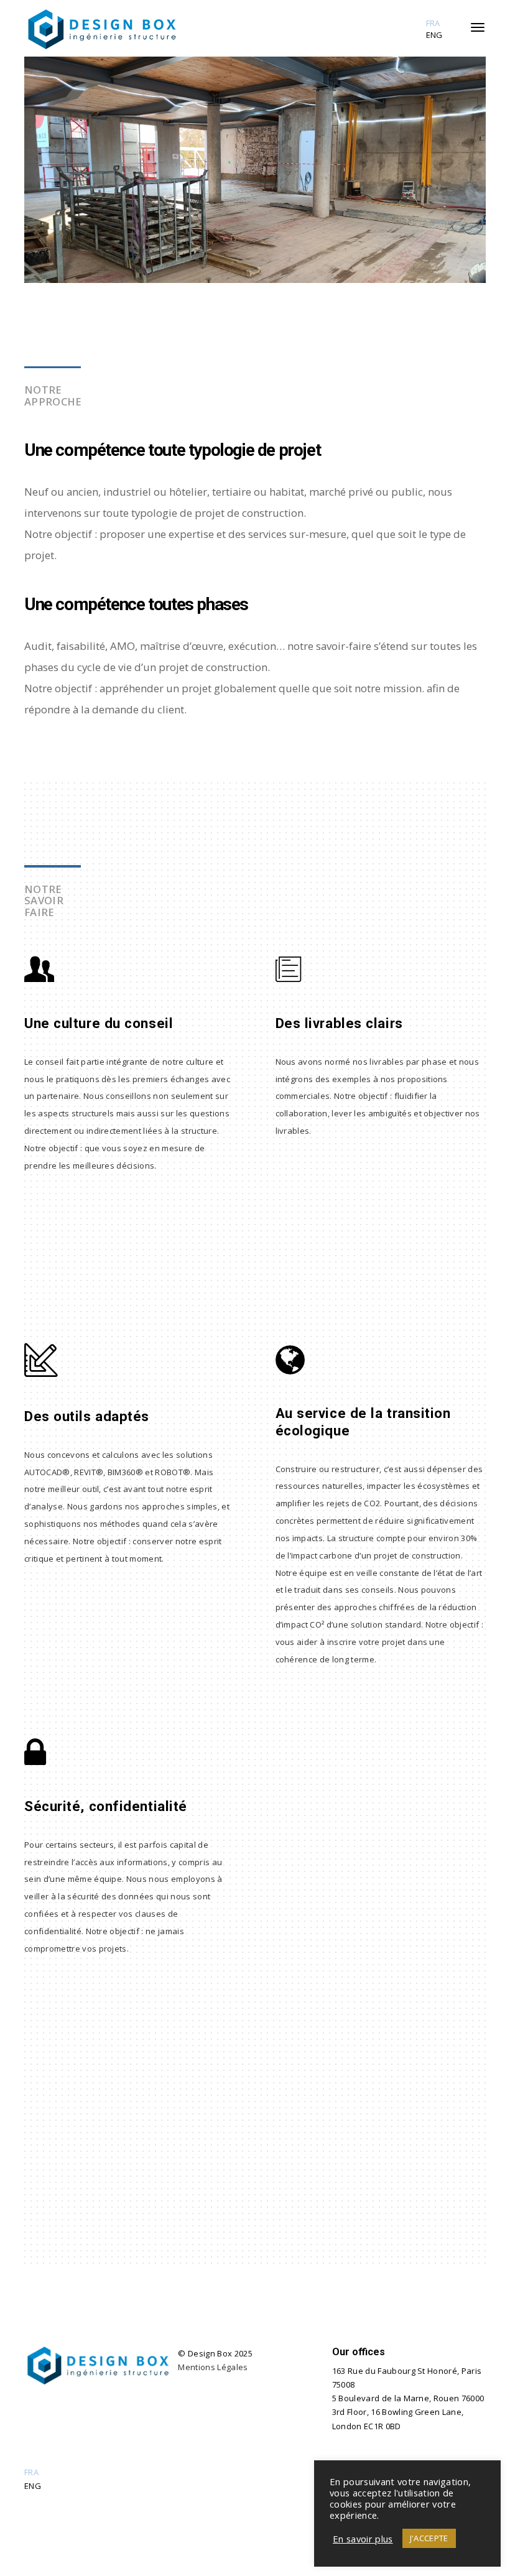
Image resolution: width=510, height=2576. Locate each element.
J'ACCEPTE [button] (429, 2538)
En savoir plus (363, 2539)
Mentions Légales (213, 2367)
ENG (434, 35)
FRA (433, 23)
